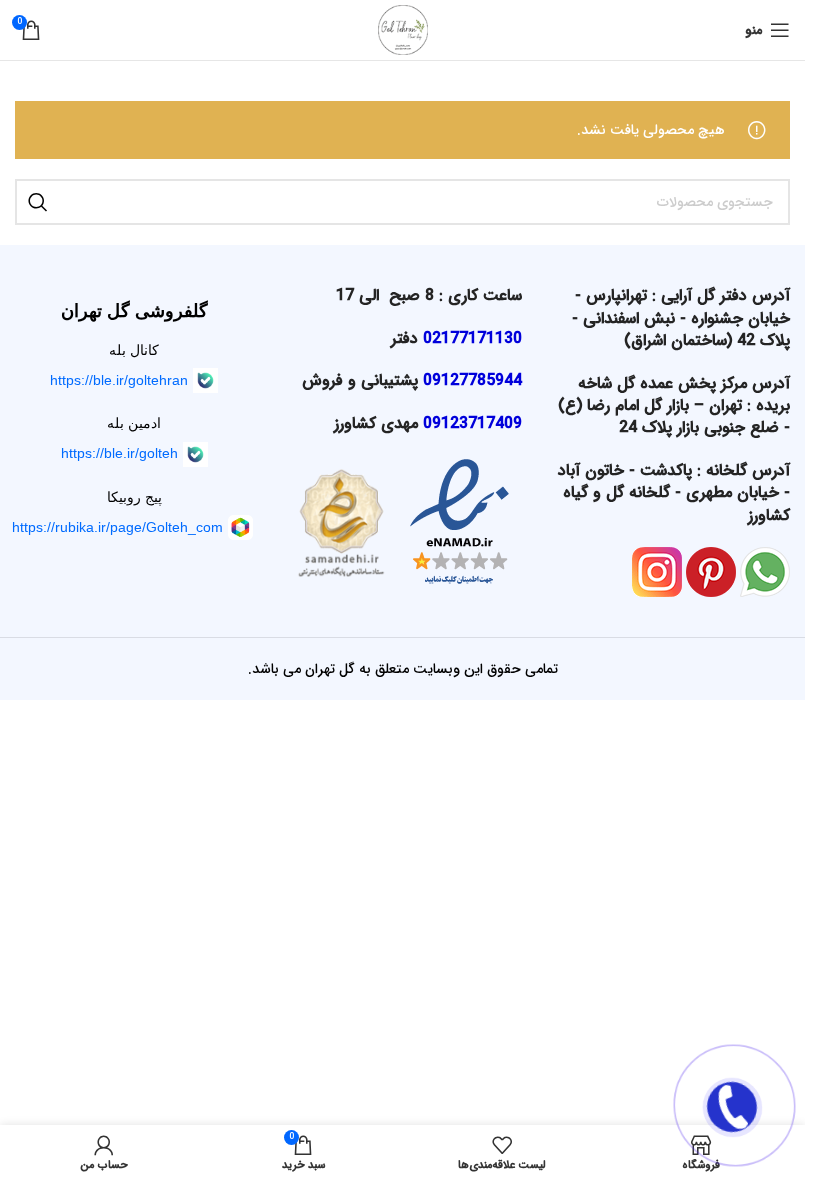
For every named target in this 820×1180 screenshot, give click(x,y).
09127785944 (472, 380)
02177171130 (472, 338)
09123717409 (472, 423)
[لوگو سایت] (403, 29)
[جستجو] (38, 202)
